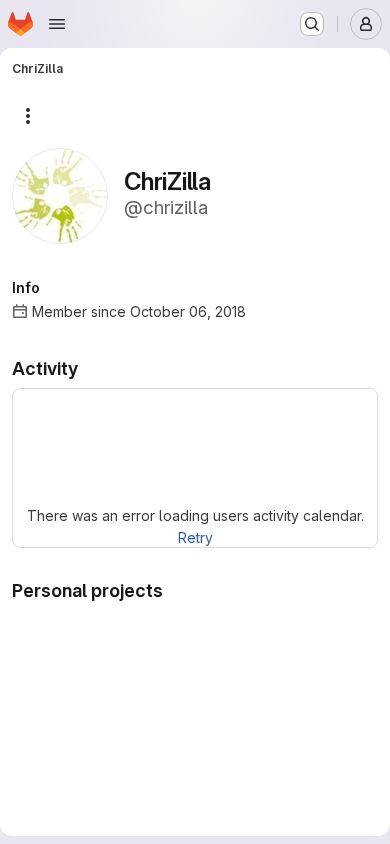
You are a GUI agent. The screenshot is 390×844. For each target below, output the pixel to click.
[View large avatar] (60, 194)
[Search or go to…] (312, 24)
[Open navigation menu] (57, 24)
